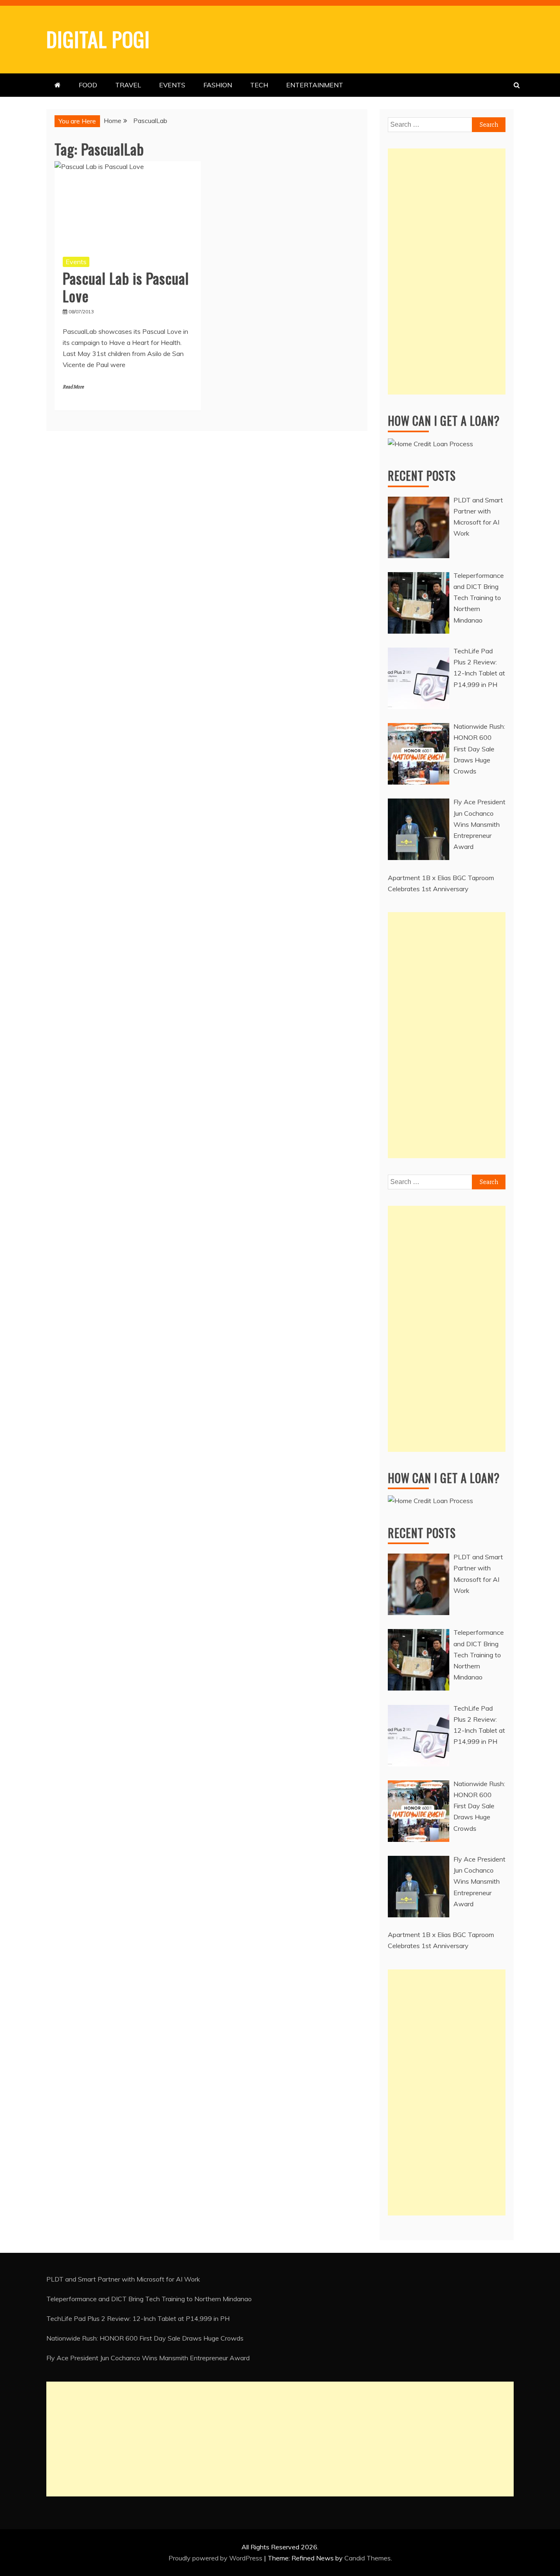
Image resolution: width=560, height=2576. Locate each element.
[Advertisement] (447, 272)
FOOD (88, 85)
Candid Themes (368, 2558)
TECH (259, 85)
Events (76, 262)
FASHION (218, 85)
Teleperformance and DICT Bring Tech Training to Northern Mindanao (149, 2299)
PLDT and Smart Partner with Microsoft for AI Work (123, 2279)
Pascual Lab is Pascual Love (126, 287)
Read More (73, 387)
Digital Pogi (98, 39)
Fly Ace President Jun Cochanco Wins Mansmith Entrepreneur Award (148, 2358)
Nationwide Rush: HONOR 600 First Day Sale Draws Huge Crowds (145, 2338)
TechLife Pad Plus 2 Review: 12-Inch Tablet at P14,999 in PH (138, 2318)
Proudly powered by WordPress (216, 2558)
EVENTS (172, 85)
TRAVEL (128, 85)
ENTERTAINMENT (315, 85)
